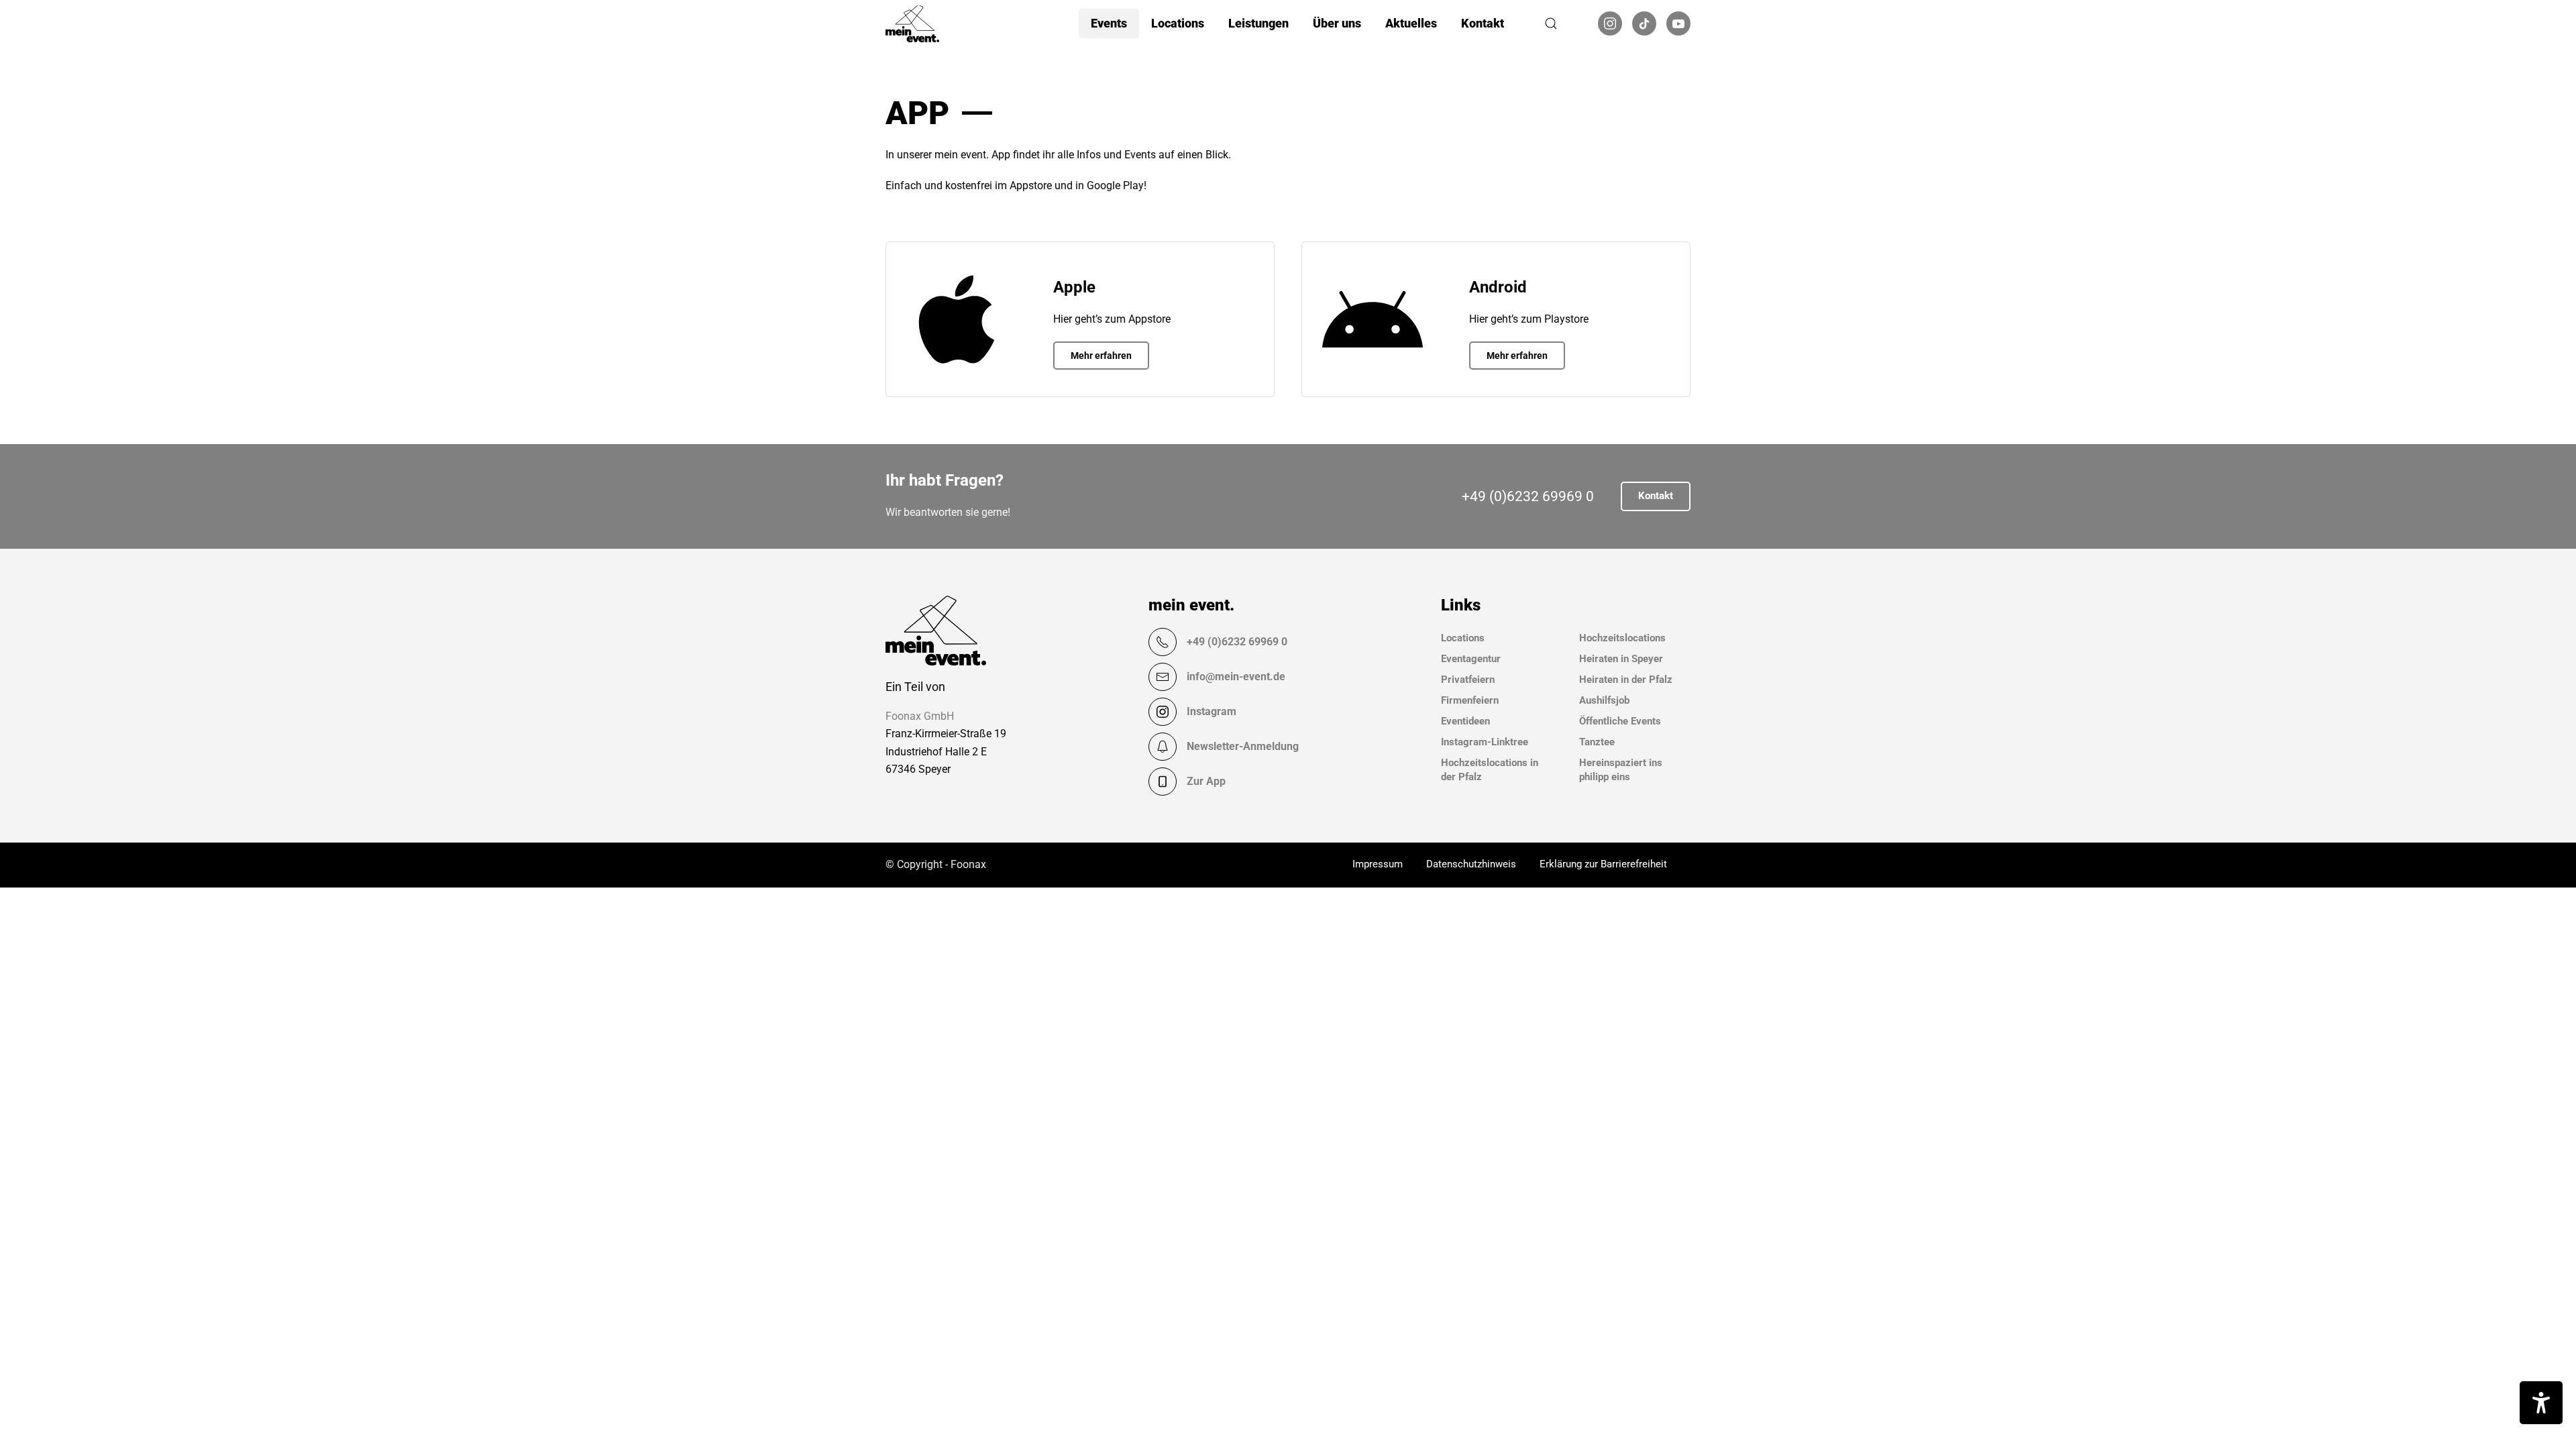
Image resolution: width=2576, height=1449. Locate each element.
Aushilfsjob (1604, 700)
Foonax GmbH (920, 716)
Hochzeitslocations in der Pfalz (1490, 770)
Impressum (1378, 864)
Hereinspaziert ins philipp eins (1621, 770)
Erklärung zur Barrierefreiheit (1603, 864)
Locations (1463, 638)
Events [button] (1109, 23)
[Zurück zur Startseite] (912, 23)
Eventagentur (1471, 659)
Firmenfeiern (1470, 700)
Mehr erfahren (1101, 356)
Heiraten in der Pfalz (1626, 680)
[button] (1551, 23)
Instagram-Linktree (1485, 742)
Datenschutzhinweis (1471, 864)
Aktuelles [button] (1411, 23)
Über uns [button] (1337, 23)
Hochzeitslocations (1622, 638)
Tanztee (1597, 742)
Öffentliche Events (1620, 721)
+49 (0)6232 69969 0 (1528, 496)
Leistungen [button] (1258, 23)
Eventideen (1465, 721)
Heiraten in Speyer (1621, 659)
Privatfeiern (1468, 680)
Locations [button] (1178, 23)
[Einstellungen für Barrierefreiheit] (2541, 1403)
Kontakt (1483, 23)
